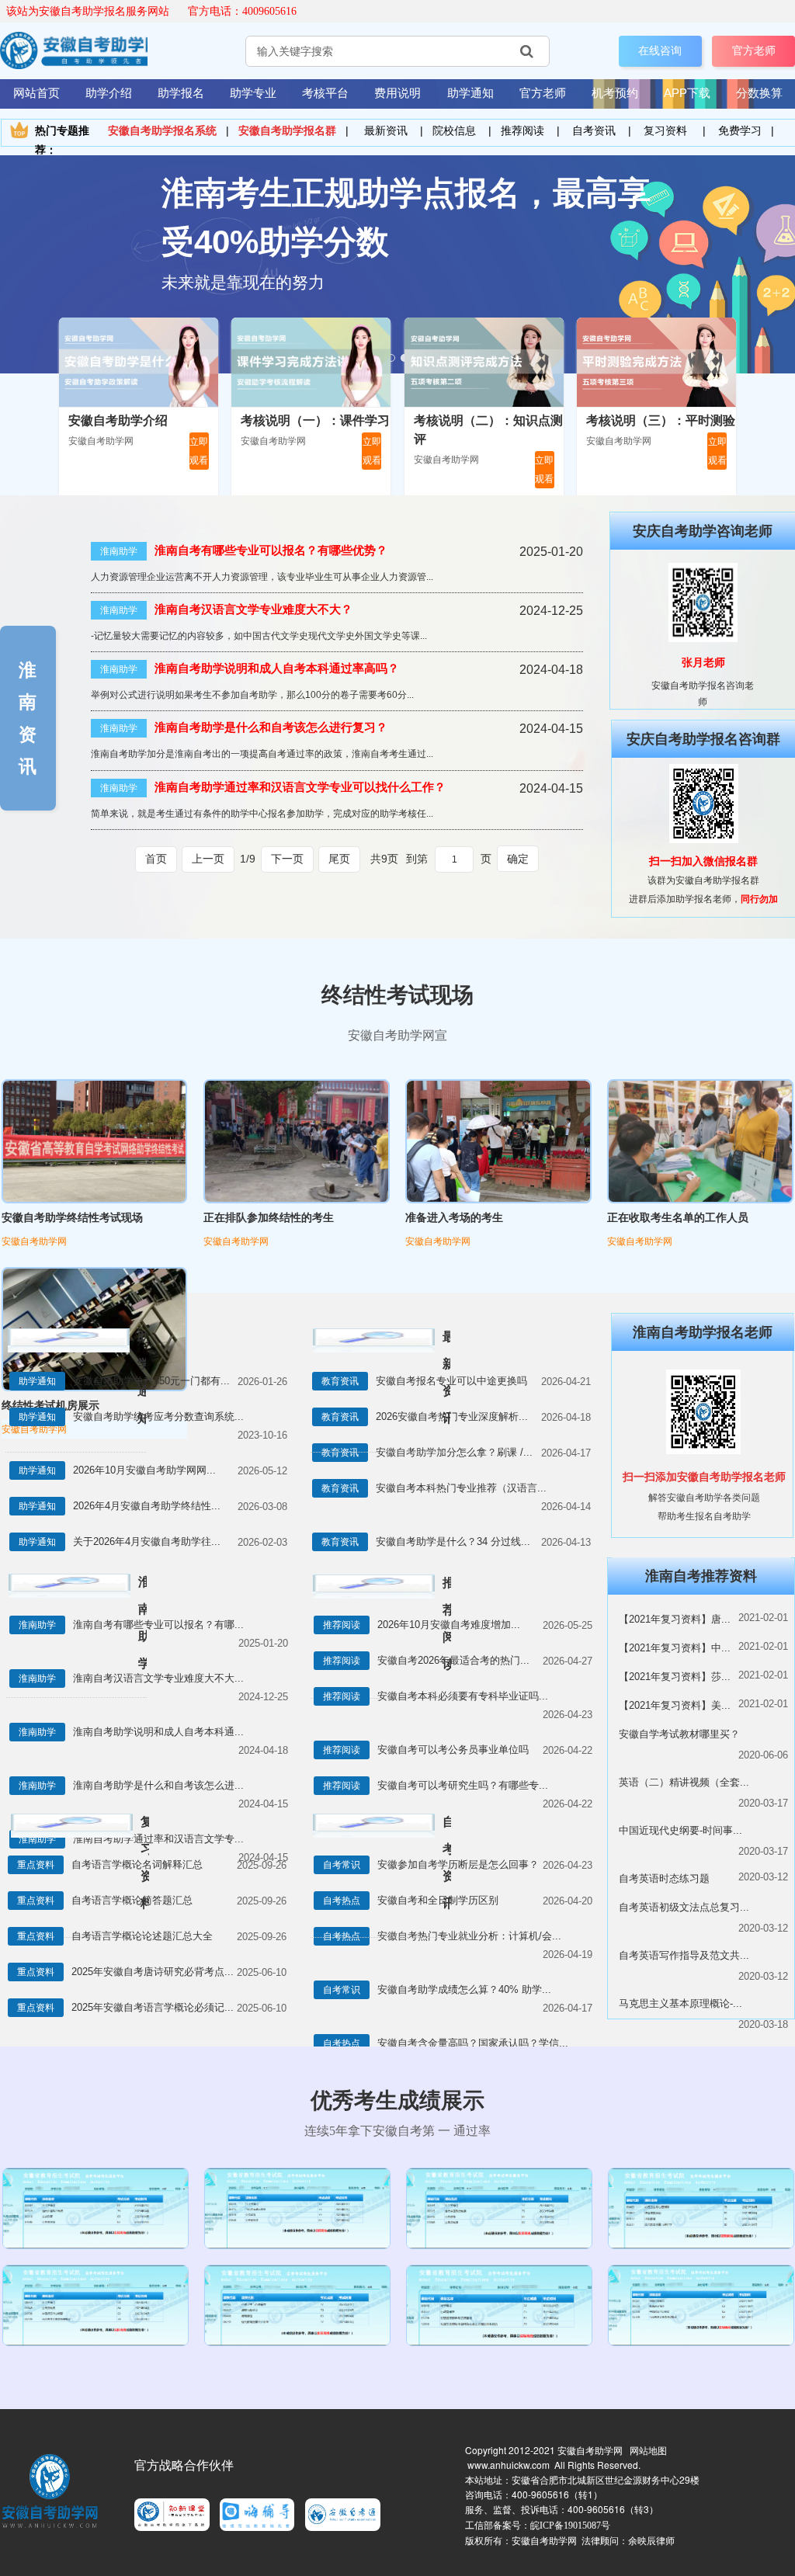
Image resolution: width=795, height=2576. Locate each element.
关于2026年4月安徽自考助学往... (147, 1541)
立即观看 (199, 451)
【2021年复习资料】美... (675, 1705)
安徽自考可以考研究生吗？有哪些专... (463, 1785)
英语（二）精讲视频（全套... (684, 1782)
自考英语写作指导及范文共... (684, 1955)
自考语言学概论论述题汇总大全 (142, 1936)
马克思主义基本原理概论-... (680, 2003)
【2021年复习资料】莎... (675, 1677)
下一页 (287, 859)
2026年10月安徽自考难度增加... (449, 1625)
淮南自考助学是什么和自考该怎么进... (158, 1785)
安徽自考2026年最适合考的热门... (453, 1660)
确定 (518, 859)
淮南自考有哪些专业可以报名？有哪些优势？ (271, 550)
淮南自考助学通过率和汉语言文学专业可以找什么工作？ (300, 787)
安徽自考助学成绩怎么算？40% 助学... (464, 1989)
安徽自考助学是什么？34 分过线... (453, 1541)
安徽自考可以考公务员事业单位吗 (453, 1750)
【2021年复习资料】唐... (675, 1619)
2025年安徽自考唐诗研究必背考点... (153, 1972)
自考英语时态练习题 (664, 1878)
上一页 (208, 859)
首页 (156, 859)
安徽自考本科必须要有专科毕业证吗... (463, 1696)
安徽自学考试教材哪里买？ (679, 1734)
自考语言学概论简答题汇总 (132, 1900)
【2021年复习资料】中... (675, 1648)
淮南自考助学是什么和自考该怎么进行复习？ (271, 727)
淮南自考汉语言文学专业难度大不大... (158, 1678)
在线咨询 (660, 50)
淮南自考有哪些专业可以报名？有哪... (158, 1625)
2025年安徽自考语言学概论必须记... (153, 2007)
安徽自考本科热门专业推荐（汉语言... (461, 1488)
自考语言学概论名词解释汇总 (137, 1864)
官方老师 (754, 50)
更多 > (144, 1340)
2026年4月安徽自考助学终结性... (147, 1506)
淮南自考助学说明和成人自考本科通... (158, 1732)
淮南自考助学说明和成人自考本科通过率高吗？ (277, 668)
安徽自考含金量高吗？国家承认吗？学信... (473, 2043)
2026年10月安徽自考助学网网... (144, 1470)
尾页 (339, 859)
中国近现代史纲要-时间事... (680, 1830)
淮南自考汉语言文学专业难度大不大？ (253, 609)
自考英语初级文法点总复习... (684, 1907)
